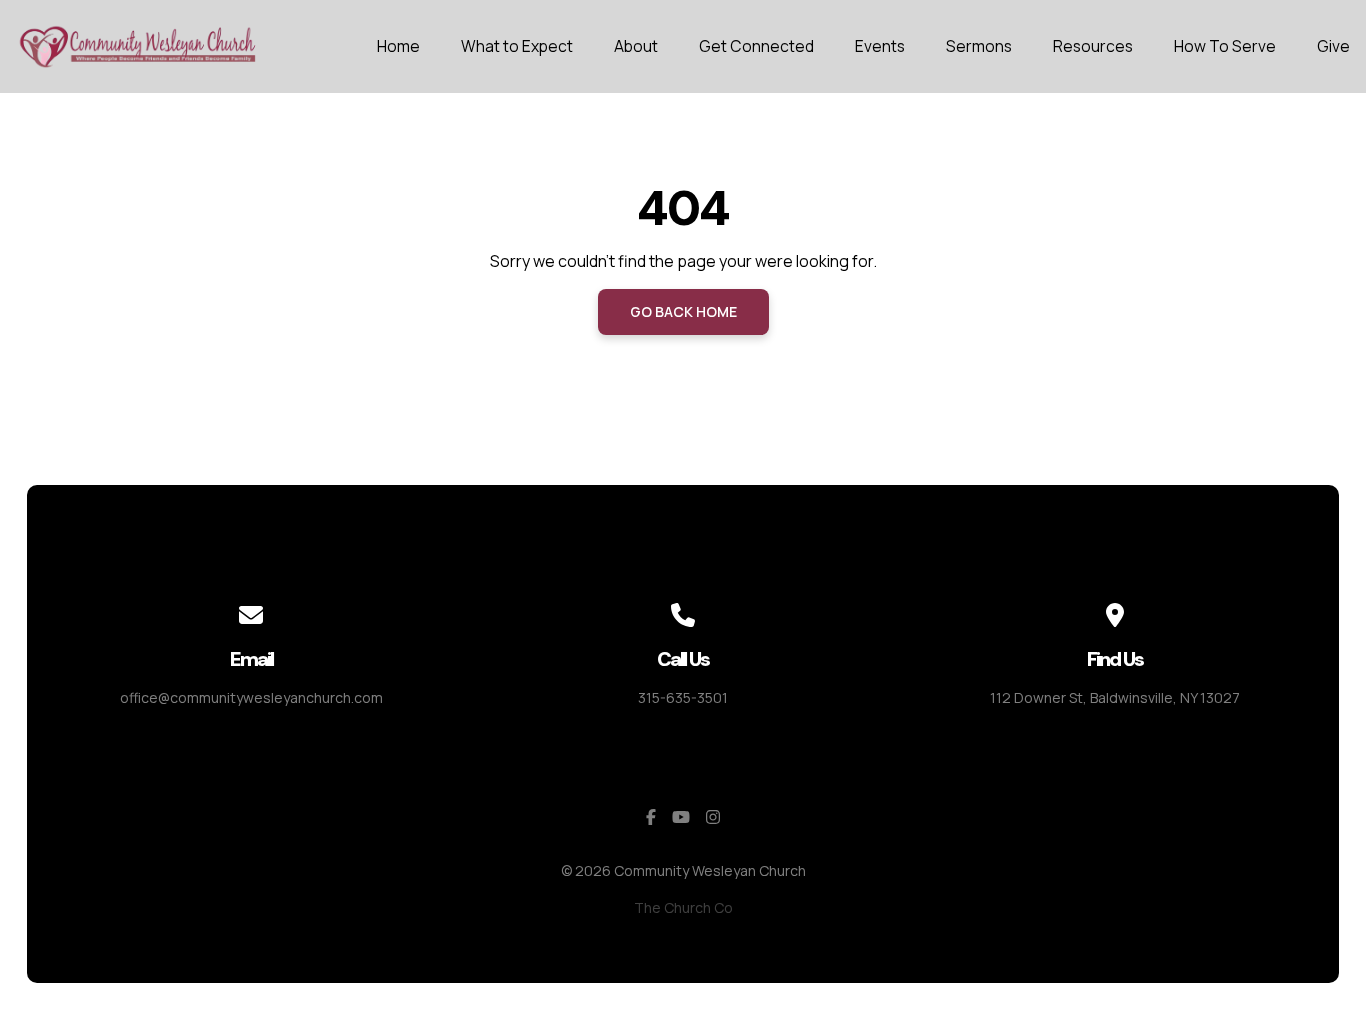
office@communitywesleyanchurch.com (251, 697)
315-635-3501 (683, 697)
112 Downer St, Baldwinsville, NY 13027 (1115, 697)
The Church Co (683, 907)
